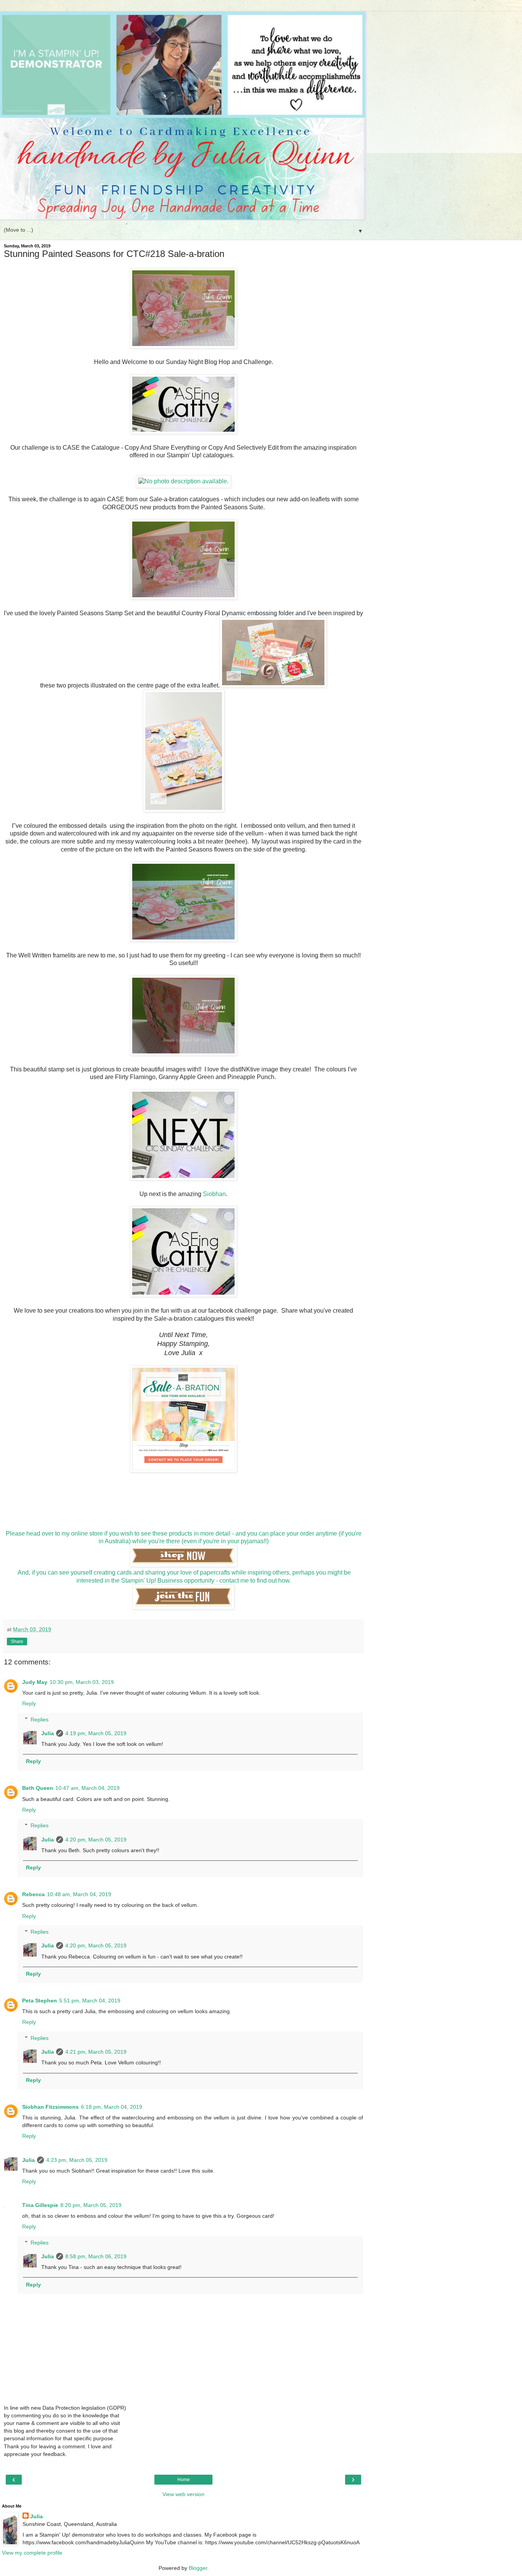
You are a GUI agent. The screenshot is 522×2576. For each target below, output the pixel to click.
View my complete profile (32, 2553)
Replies (40, 1720)
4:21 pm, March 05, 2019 (96, 2052)
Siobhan (214, 1194)
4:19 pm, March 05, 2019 (96, 1733)
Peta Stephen (40, 2001)
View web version (183, 2494)
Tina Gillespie (40, 2205)
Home (184, 2480)
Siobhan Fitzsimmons (50, 2107)
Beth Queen (38, 1788)
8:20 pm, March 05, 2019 (91, 2205)
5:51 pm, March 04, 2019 (90, 2001)
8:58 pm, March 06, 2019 (96, 2256)
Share (17, 1641)
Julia (48, 1733)
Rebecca (33, 1894)
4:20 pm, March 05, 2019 (96, 1840)
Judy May (35, 1682)
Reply (29, 1703)
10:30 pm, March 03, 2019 (82, 1682)
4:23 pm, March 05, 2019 (77, 2160)
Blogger (198, 2568)
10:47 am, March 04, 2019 (88, 1788)
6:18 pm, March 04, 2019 (112, 2107)
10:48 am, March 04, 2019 (79, 1894)
